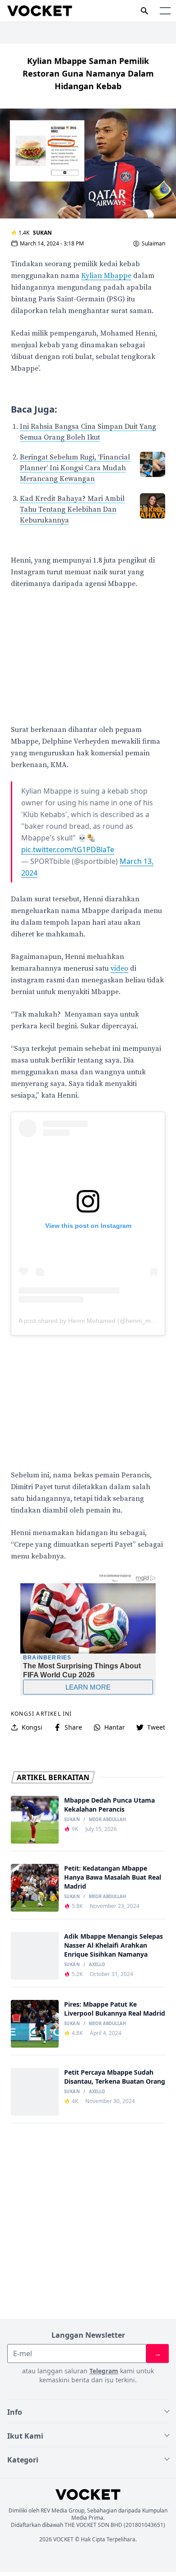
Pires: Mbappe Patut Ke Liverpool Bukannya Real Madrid (115, 2009)
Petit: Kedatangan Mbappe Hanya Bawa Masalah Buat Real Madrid (113, 1877)
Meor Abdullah (107, 1820)
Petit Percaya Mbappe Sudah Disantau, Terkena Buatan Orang (115, 2077)
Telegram (104, 2371)
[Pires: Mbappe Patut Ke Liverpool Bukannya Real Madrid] (35, 2024)
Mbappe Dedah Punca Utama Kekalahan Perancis (109, 1805)
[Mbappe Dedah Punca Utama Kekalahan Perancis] (35, 1820)
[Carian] (144, 11)
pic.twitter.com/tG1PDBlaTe (68, 850)
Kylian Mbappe (106, 276)
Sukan (42, 233)
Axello (97, 1965)
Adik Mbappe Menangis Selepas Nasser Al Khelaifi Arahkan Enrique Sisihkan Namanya (113, 1945)
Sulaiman (153, 244)
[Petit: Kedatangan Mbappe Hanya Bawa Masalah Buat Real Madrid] (35, 1888)
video (119, 968)
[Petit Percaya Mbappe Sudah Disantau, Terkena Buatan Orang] (35, 2092)
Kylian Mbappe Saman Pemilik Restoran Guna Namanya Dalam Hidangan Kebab (88, 73)
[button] (165, 11)
